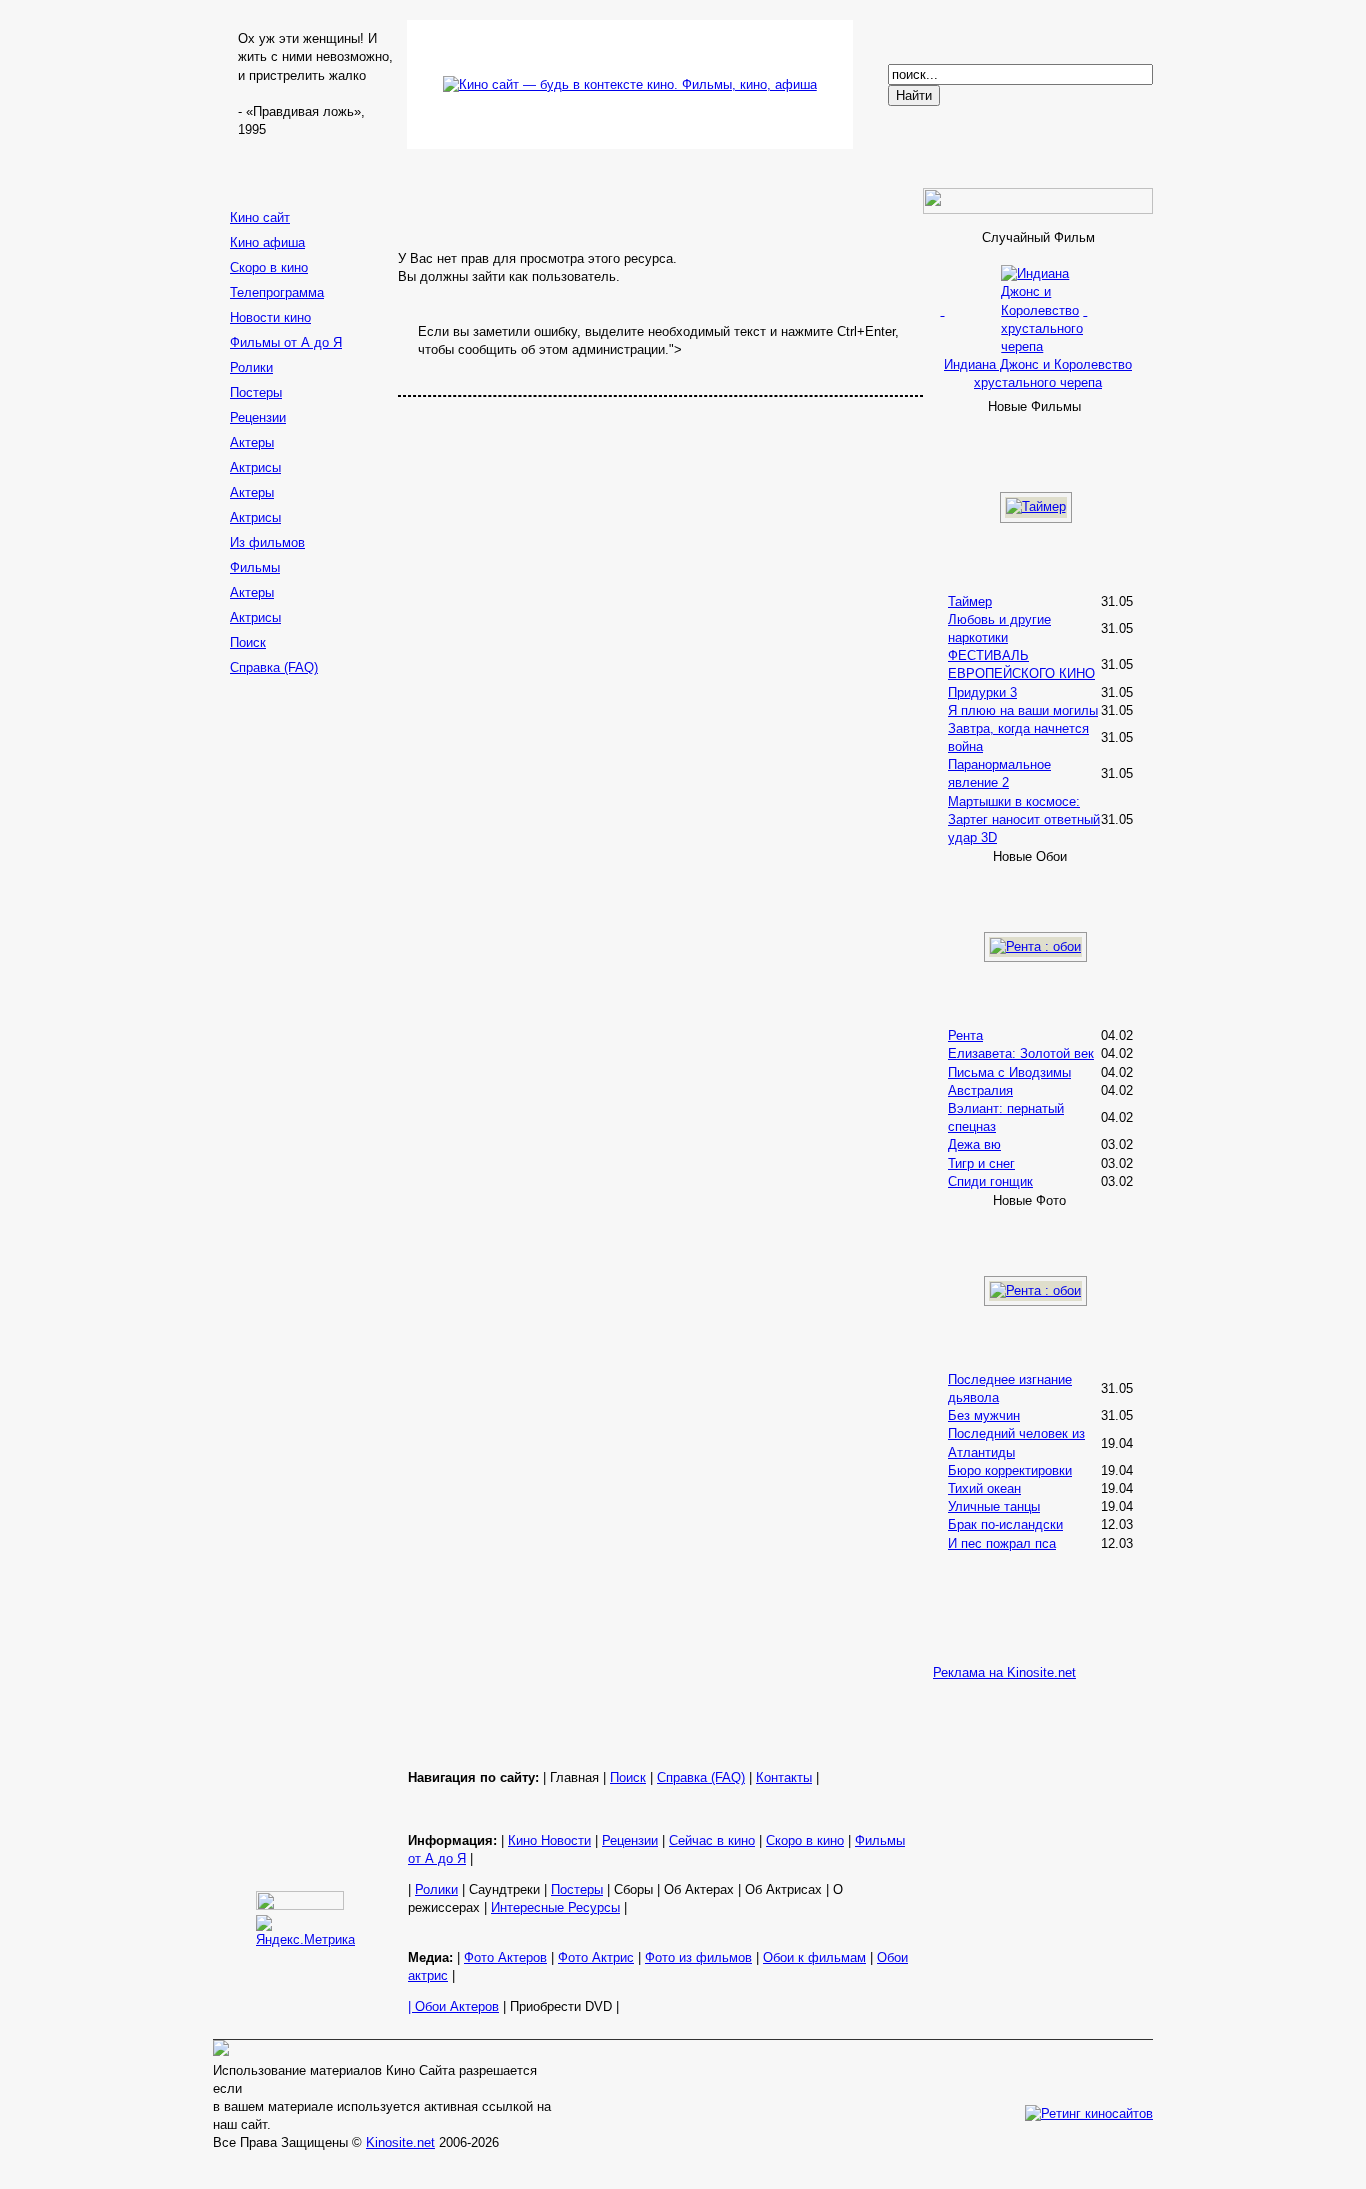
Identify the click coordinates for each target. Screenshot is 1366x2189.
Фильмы (255, 567)
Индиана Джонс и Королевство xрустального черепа (1038, 373)
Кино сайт (260, 217)
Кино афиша (267, 242)
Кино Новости (549, 1840)
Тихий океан (984, 1488)
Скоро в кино (269, 267)
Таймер (970, 601)
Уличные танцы (994, 1506)
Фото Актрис (596, 1957)
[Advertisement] (303, 999)
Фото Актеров (505, 1957)
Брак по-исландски (1005, 1524)
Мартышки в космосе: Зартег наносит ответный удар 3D (1024, 819)
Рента (965, 1035)
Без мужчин (984, 1415)
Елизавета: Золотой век (1021, 1053)
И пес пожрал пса (1002, 1543)
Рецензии (258, 417)
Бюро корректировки (1010, 1470)
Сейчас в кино (712, 1840)
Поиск (248, 642)
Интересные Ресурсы (555, 1907)
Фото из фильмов (698, 1957)
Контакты (784, 1777)
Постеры (256, 392)
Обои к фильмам (814, 1957)
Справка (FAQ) (274, 667)
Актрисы (255, 467)
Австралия (980, 1090)
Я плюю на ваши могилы (1023, 710)
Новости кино (270, 317)
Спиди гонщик (990, 1181)
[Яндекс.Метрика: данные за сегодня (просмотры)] (305, 1932)
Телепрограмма (277, 292)
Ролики (251, 367)
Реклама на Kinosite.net (1004, 1672)
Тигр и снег (981, 1163)
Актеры (252, 442)
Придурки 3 (982, 692)
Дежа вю (974, 1144)
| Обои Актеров (453, 2006)
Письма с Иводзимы (1009, 1072)
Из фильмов (267, 542)
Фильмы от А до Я (286, 342)
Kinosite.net (400, 2142)
